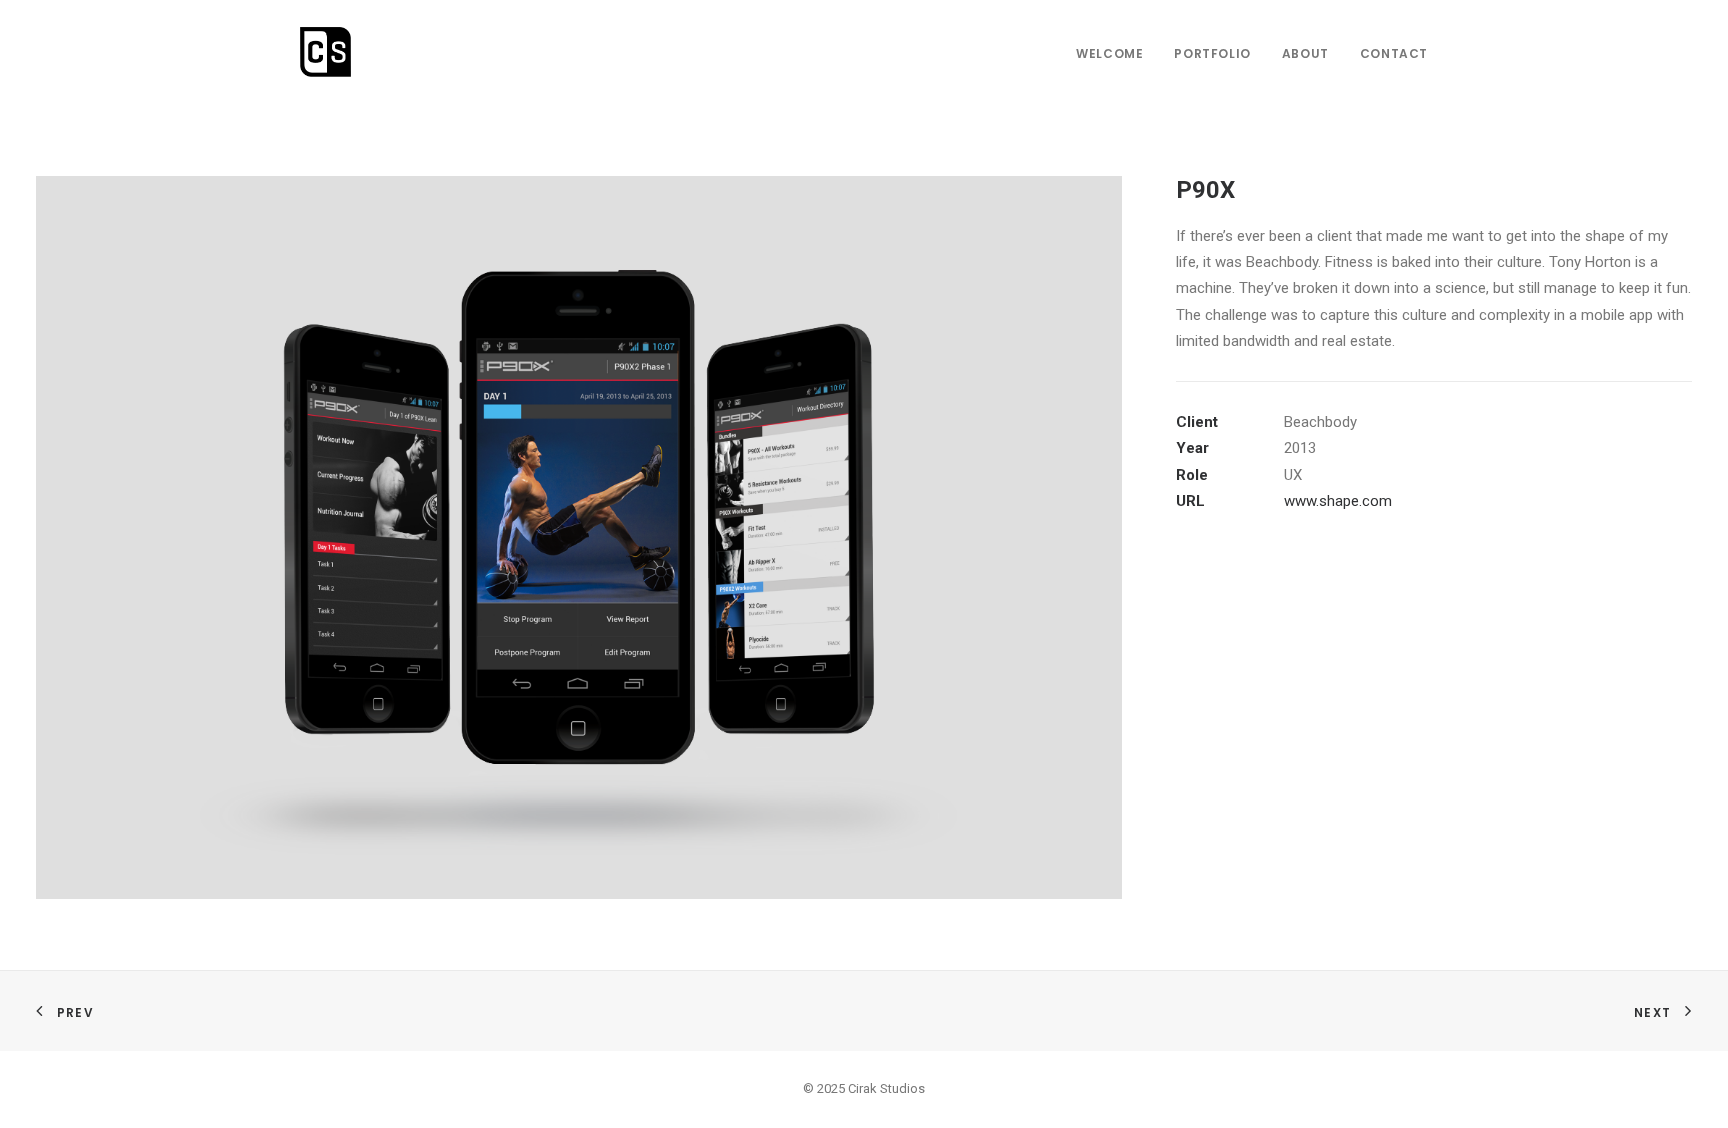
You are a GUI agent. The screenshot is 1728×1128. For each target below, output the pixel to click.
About (1305, 53)
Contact (1394, 53)
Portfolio (1212, 53)
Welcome (1109, 53)
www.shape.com (1338, 501)
